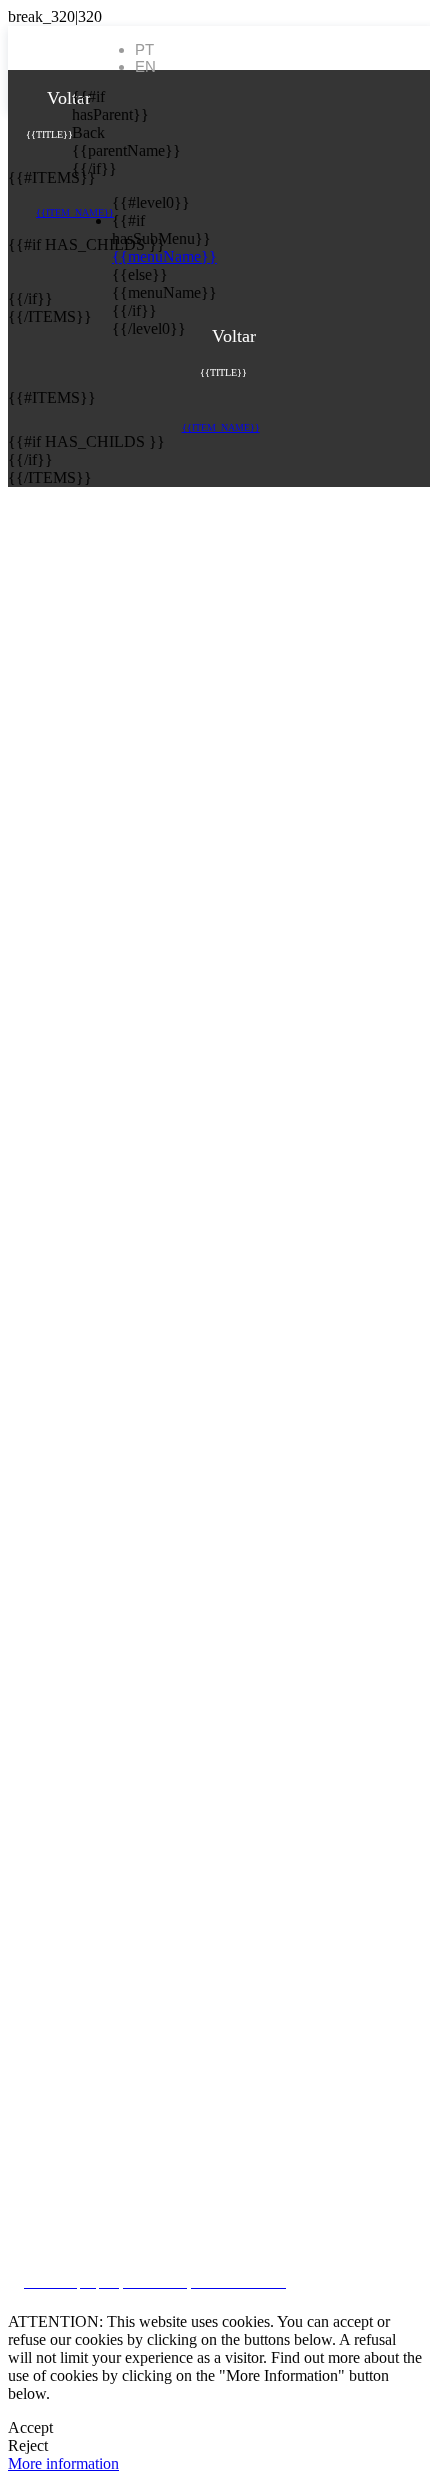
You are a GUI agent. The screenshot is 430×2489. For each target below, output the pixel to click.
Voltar (66, 98)
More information (63, 2463)
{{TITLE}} (49, 134)
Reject (28, 2445)
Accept (30, 2427)
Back (87, 132)
